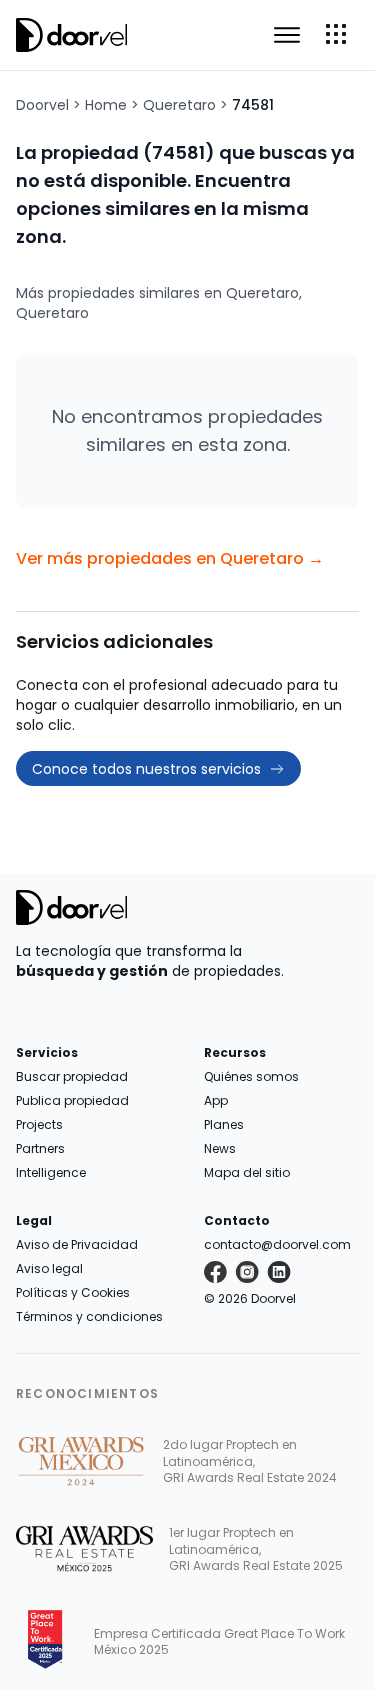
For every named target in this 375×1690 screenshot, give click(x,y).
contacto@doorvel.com (277, 1244)
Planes (224, 1124)
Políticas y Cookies (73, 1292)
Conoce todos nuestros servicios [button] (146, 769)
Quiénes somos (251, 1076)
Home (106, 105)
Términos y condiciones (89, 1316)
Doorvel (42, 105)
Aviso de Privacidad (77, 1244)
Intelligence (51, 1172)
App (216, 1100)
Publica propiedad (72, 1100)
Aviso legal (49, 1268)
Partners (40, 1148)
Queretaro (179, 105)
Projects (39, 1124)
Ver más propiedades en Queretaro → (170, 558)
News (220, 1148)
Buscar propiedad (72, 1076)
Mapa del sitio (247, 1172)
